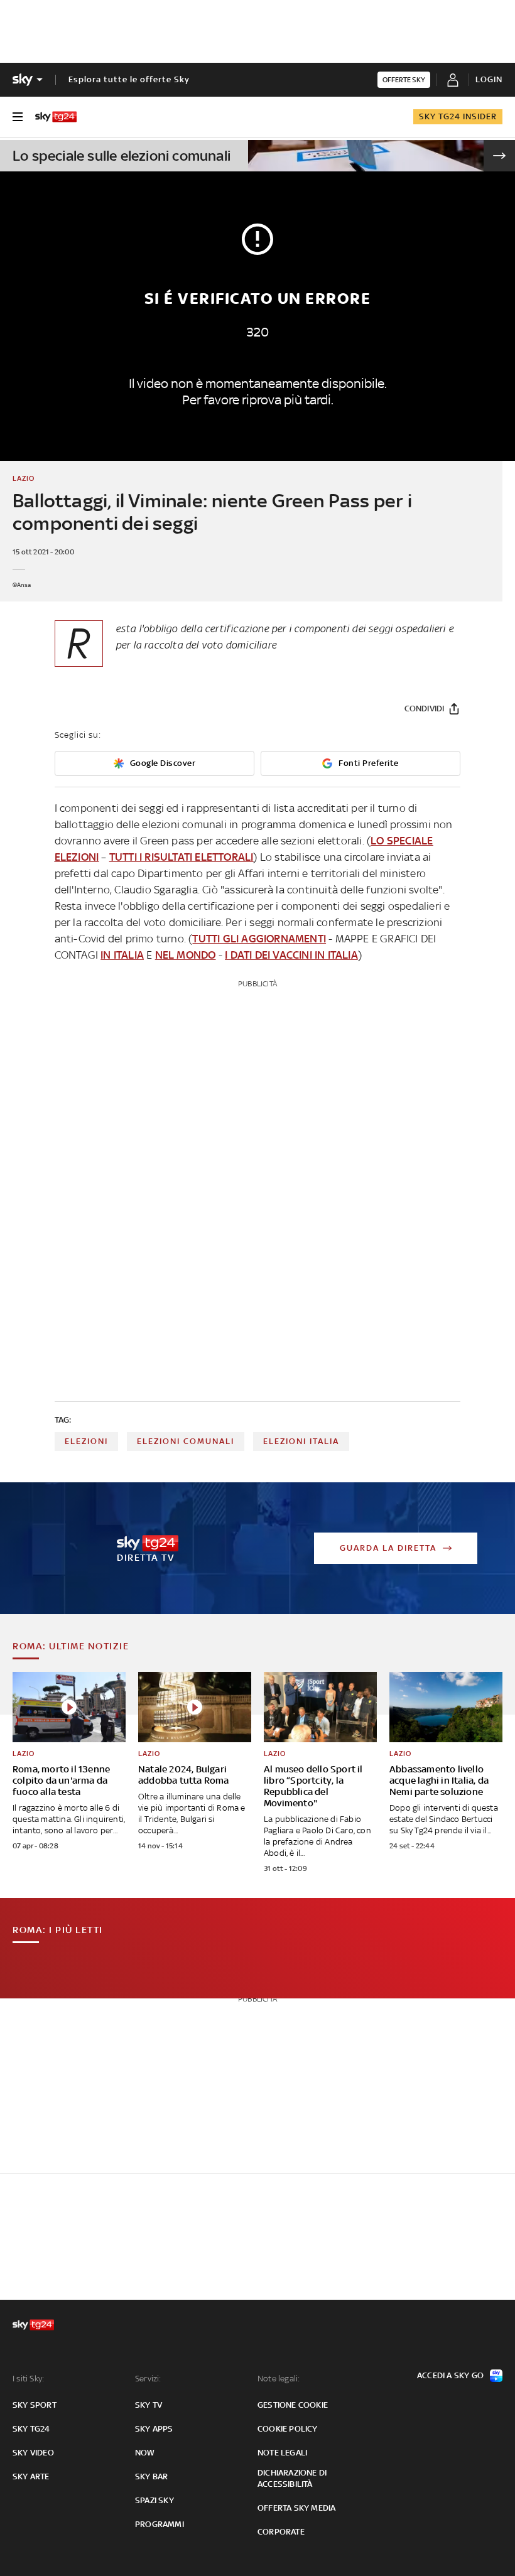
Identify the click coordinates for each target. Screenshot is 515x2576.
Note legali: (279, 2379)
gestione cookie (293, 2405)
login (489, 79)
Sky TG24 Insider (458, 116)
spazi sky (154, 2500)
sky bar (151, 2476)
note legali (282, 2453)
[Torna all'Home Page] (56, 117)
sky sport (35, 2405)
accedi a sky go (450, 2375)
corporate (281, 2532)
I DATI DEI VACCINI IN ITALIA (291, 955)
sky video (33, 2453)
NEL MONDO (186, 955)
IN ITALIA (122, 955)
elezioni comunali (186, 1441)
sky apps (154, 2429)
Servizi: (148, 2379)
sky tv (149, 2405)
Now (145, 2453)
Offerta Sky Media (296, 2508)
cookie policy (288, 2429)
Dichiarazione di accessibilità (292, 2478)
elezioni (86, 1441)
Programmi (160, 2524)
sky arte (31, 2476)
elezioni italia (301, 1441)
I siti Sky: (28, 2379)
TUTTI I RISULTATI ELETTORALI (182, 857)
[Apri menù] (18, 117)
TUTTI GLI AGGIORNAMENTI (259, 939)
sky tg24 (31, 2429)
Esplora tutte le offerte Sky (129, 79)
